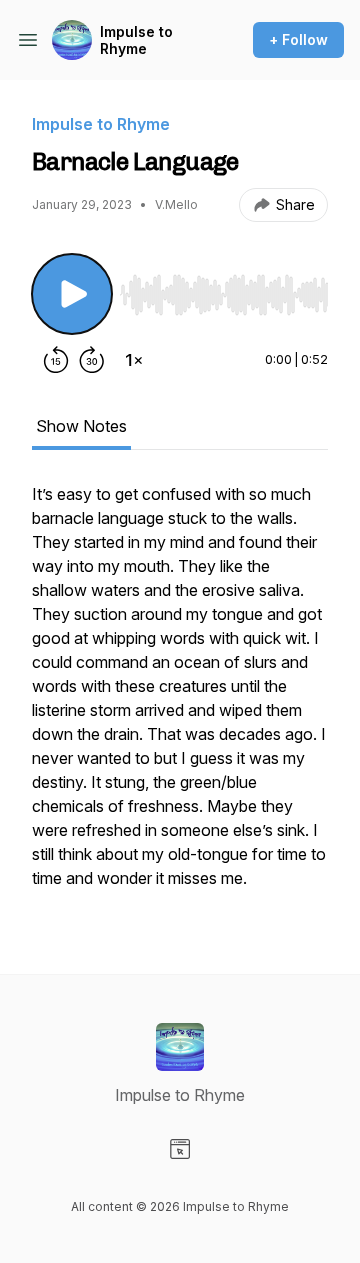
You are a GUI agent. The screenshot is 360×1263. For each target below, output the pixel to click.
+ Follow (298, 39)
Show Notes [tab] (81, 426)
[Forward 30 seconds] (92, 360)
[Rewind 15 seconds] (56, 360)
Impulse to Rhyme (136, 40)
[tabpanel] (180, 696)
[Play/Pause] (72, 294)
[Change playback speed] (134, 360)
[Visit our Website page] (180, 1149)
